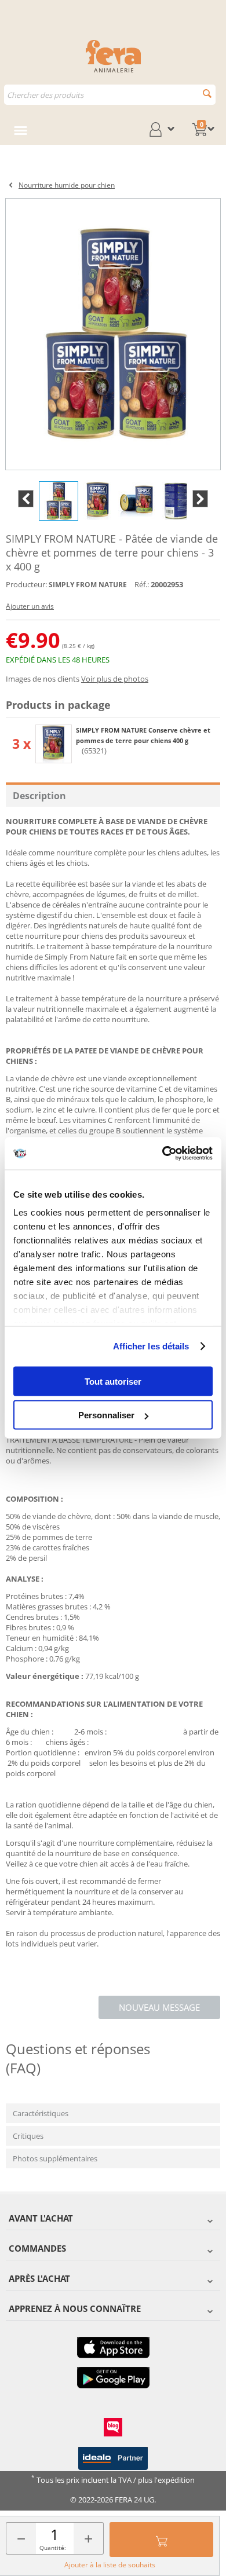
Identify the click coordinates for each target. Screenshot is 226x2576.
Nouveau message (159, 2007)
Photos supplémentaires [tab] (55, 2158)
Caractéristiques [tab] (41, 2113)
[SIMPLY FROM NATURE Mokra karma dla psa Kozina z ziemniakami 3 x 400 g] (113, 334)
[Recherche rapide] (207, 94)
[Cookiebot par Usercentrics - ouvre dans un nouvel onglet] (163, 1154)
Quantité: (53, 2548)
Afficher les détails (151, 1346)
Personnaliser (106, 1415)
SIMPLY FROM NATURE (88, 585)
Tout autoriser (113, 1381)
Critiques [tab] (28, 2136)
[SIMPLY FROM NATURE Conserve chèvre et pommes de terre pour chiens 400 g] (54, 744)
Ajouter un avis (30, 606)
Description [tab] (39, 796)
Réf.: (142, 584)
